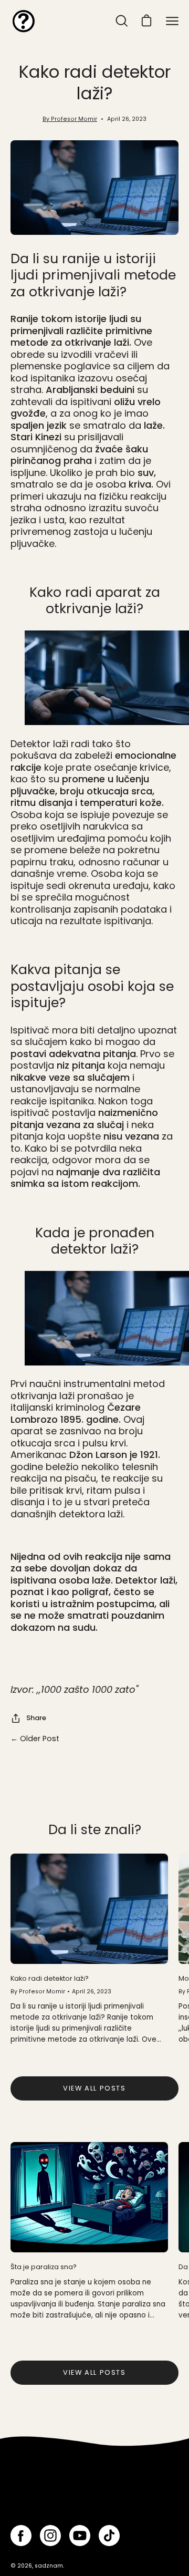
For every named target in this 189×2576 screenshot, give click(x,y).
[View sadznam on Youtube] (80, 2536)
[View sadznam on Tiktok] (109, 2536)
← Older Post (35, 1739)
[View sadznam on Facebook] (21, 2536)
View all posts (94, 2088)
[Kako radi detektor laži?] (89, 1909)
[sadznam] (24, 21)
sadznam (49, 2566)
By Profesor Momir (70, 119)
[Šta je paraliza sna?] (89, 2197)
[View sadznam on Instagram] (50, 2536)
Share (36, 1718)
